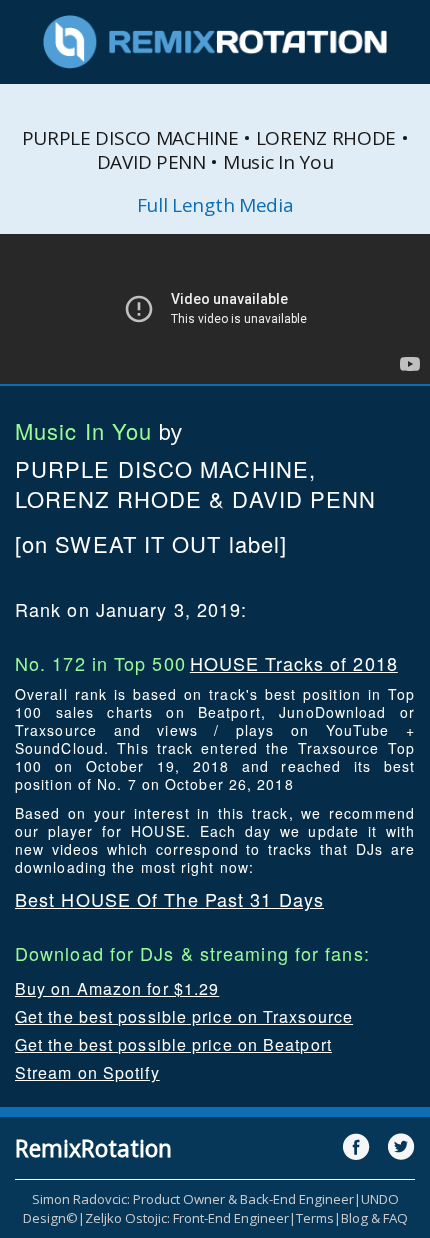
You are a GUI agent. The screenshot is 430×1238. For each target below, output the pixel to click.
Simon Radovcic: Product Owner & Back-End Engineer (193, 1199)
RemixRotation (93, 1148)
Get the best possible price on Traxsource (184, 1016)
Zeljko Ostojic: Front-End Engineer (187, 1218)
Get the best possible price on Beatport (173, 1044)
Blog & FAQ (374, 1218)
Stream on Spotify (87, 1072)
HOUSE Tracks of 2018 (294, 663)
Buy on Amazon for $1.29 (117, 988)
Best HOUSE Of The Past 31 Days (169, 899)
